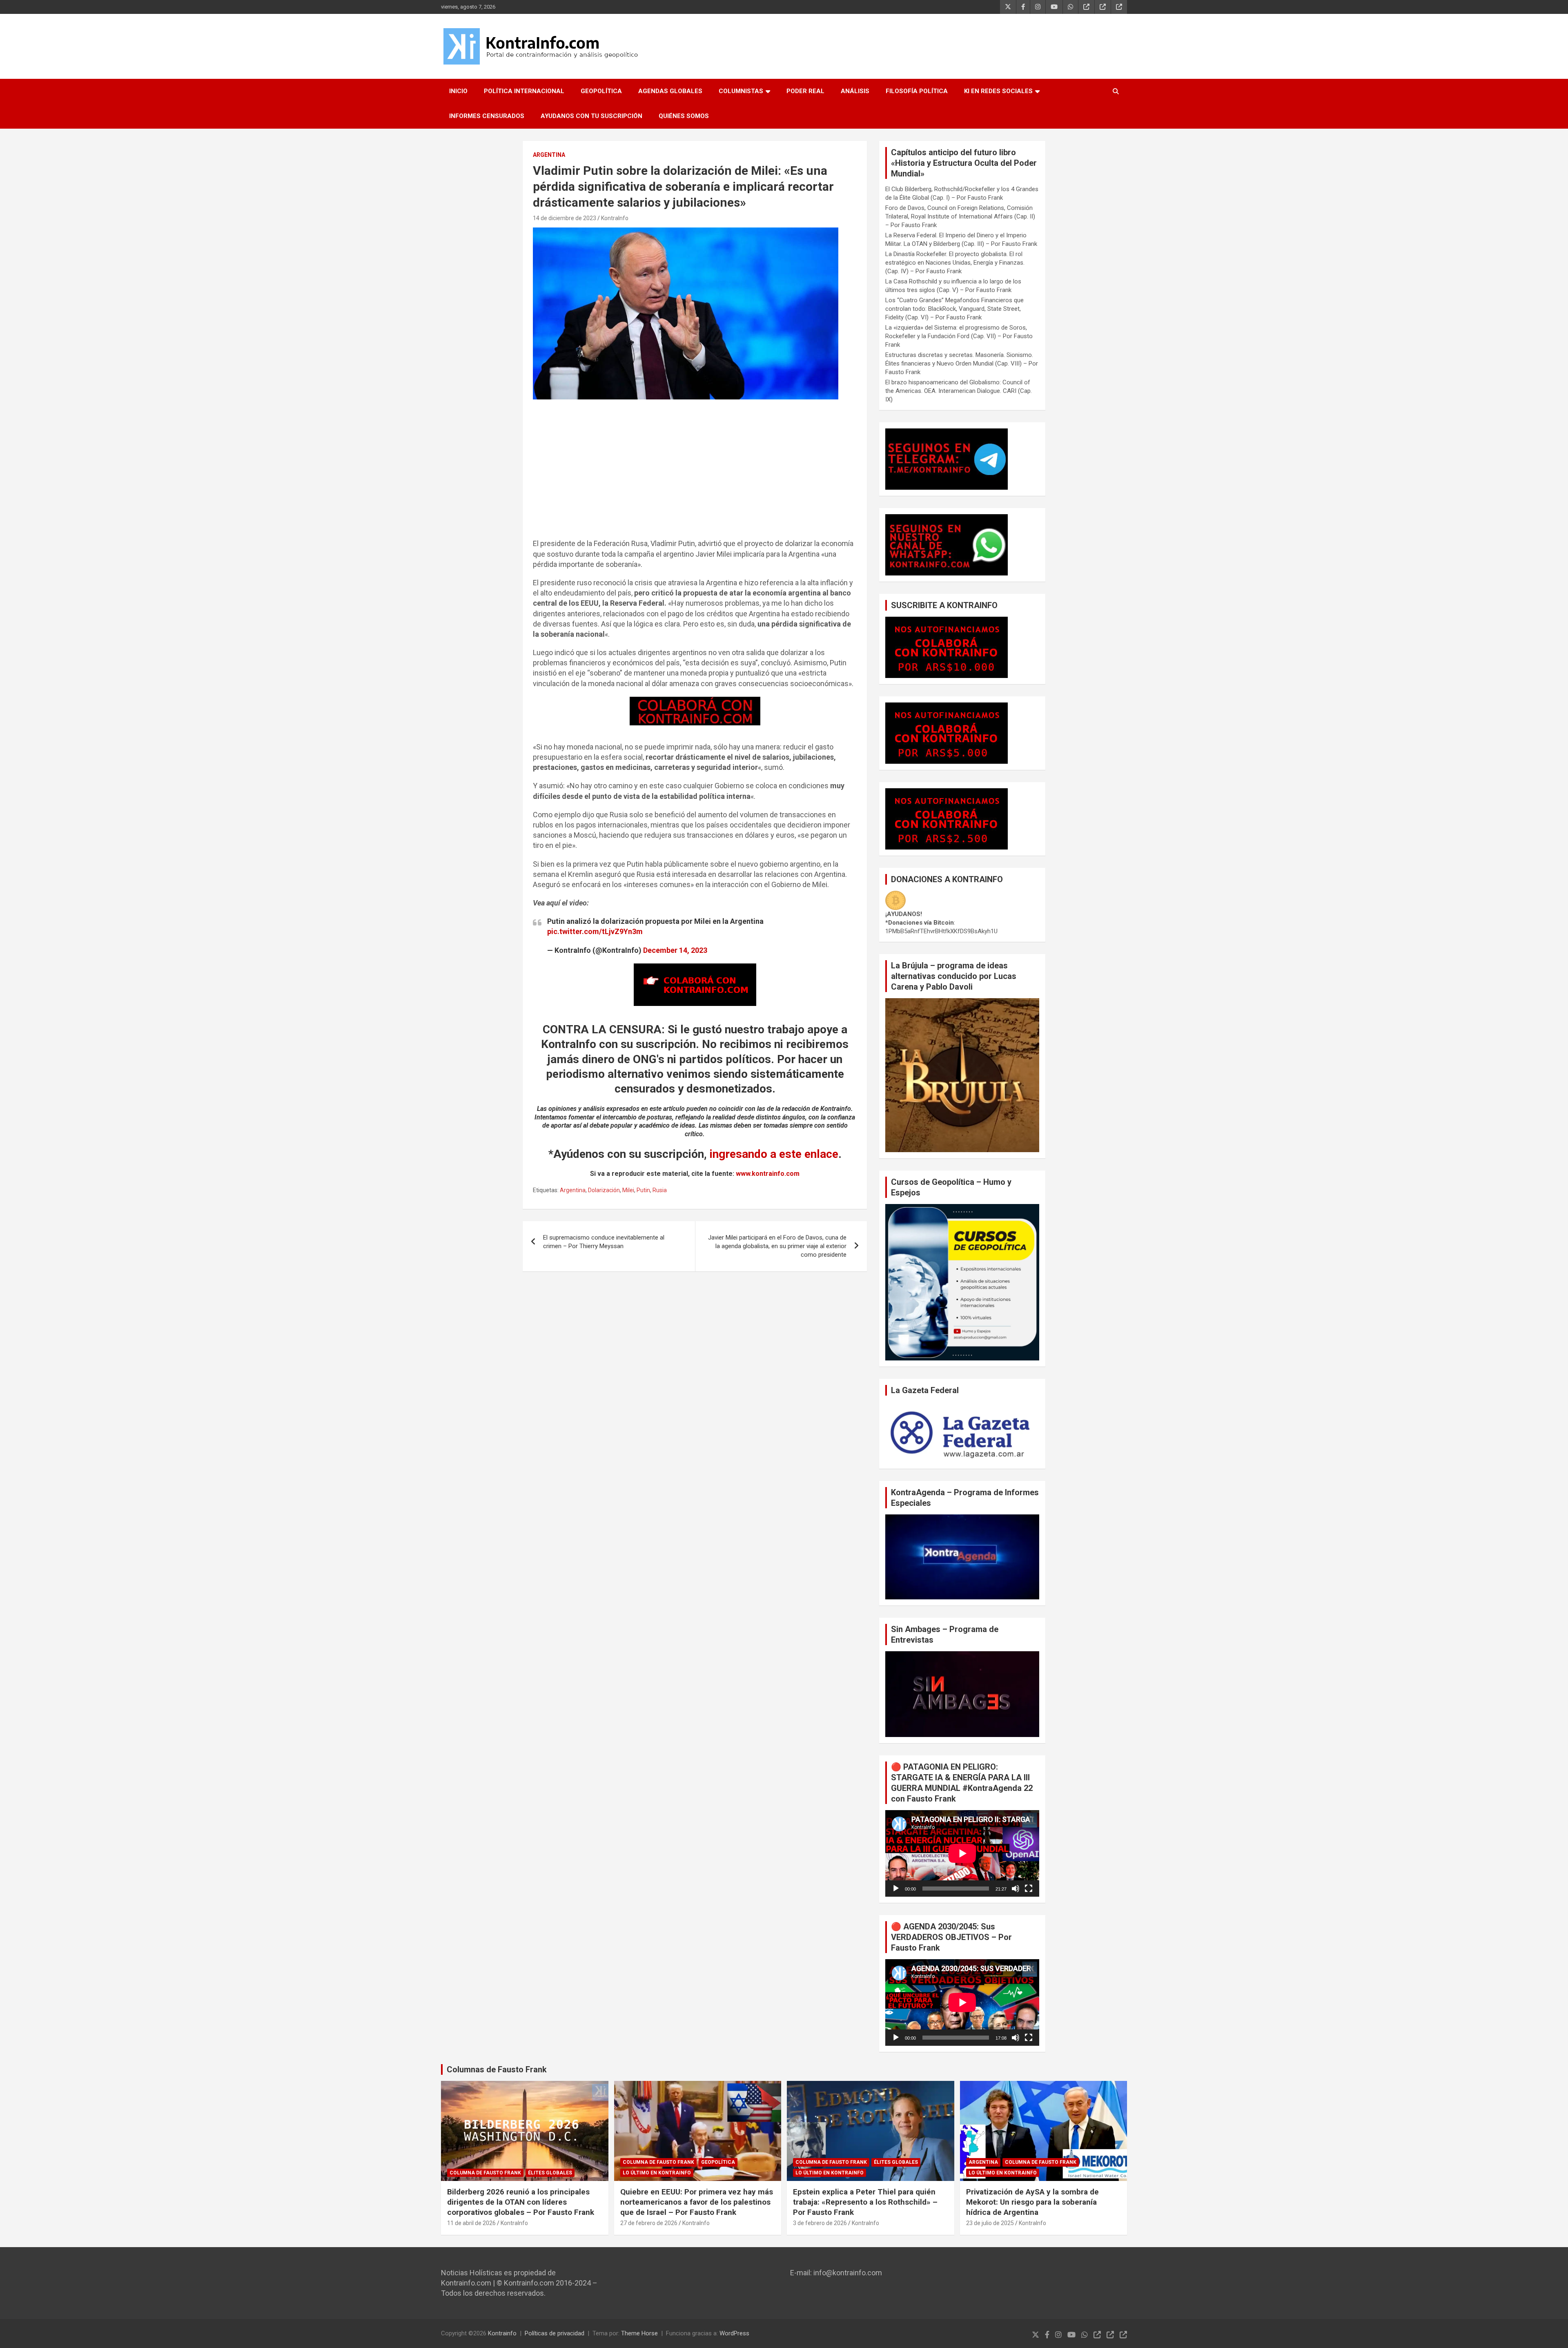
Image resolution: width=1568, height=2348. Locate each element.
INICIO (458, 91)
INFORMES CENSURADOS (487, 116)
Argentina (573, 1190)
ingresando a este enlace (774, 1154)
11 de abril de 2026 (471, 2223)
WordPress (734, 2333)
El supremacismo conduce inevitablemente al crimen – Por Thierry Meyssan (604, 1242)
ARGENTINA (549, 155)
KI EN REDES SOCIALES (998, 91)
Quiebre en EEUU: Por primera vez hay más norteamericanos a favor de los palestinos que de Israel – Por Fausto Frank (697, 2202)
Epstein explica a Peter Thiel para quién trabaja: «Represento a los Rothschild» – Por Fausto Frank (865, 2202)
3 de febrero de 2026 (820, 2223)
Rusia (660, 1190)
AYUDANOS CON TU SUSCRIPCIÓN (591, 116)
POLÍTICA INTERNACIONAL (524, 91)
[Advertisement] (695, 473)
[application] (962, 1853)
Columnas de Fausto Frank (497, 2069)
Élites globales (550, 2173)
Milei (628, 1190)
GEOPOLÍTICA (601, 91)
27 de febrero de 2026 (649, 2223)
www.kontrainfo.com (768, 1174)
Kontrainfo (502, 2333)
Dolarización (604, 1190)
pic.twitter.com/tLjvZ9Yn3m (595, 931)
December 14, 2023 (675, 950)
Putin (643, 1190)
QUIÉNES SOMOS (684, 116)
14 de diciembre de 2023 (565, 218)
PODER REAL (805, 91)
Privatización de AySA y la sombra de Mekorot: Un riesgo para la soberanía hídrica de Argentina (1032, 2202)
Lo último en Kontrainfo (657, 2173)
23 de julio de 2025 (990, 2223)
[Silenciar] (1016, 1889)
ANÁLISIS (855, 91)
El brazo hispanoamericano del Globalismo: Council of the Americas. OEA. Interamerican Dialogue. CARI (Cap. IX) (959, 391)
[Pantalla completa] (1029, 1889)
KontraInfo (615, 218)
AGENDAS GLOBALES (670, 91)
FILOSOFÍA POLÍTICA (917, 91)
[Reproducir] (896, 1889)
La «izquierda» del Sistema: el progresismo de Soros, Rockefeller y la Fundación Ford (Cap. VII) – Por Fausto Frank (959, 336)
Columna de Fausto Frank (485, 2173)
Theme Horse (639, 2333)
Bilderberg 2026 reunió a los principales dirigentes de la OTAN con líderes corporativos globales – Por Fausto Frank (521, 2202)
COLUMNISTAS (741, 91)
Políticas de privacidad (555, 2333)
